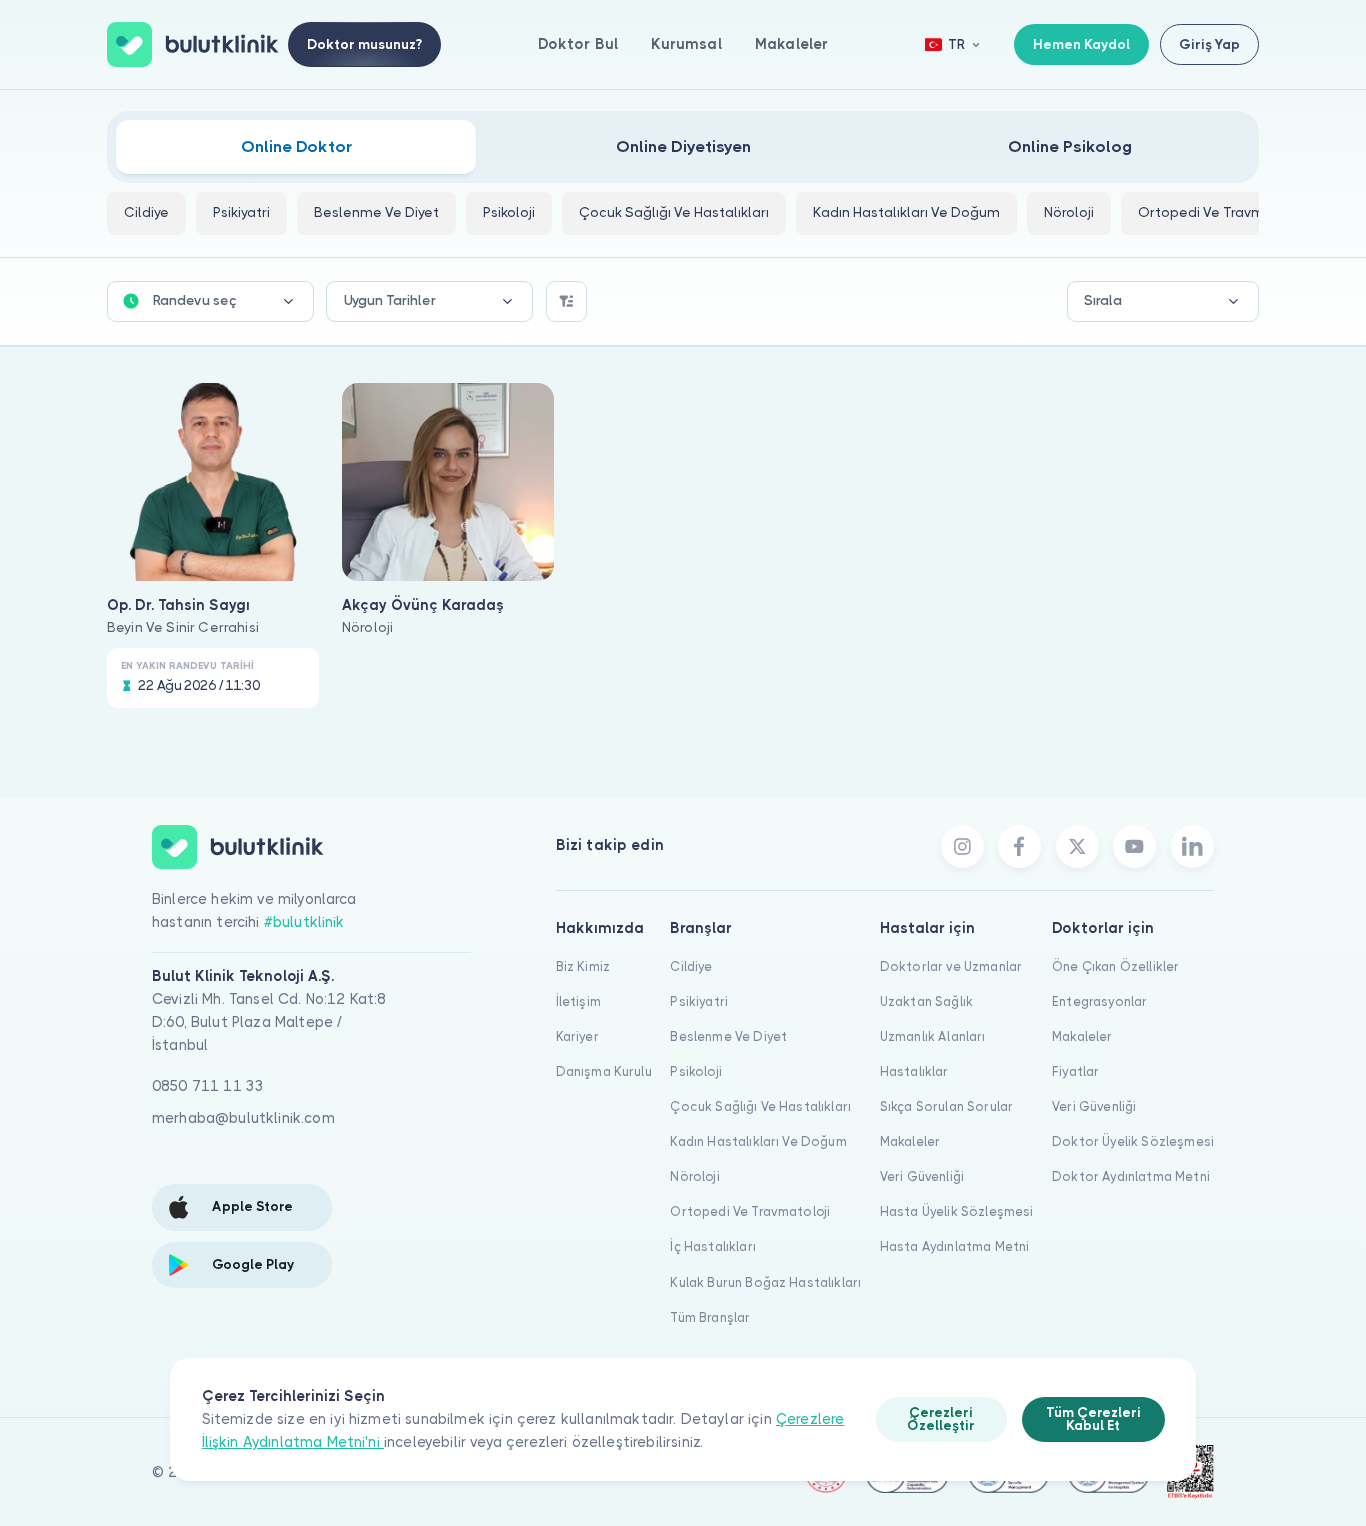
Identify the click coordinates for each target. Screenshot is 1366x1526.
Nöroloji (694, 1176)
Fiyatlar (1075, 1071)
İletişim (578, 1001)
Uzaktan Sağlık (926, 1001)
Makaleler (791, 44)
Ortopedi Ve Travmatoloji (750, 1211)
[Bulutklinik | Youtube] (1134, 846)
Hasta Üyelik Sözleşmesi (957, 1211)
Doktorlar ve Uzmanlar (951, 966)
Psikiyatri (699, 1001)
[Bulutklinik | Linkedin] (1192, 846)
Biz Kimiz (583, 966)
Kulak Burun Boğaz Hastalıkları (765, 1282)
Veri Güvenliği (922, 1176)
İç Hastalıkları (712, 1246)
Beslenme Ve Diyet (728, 1036)
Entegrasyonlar (1099, 1001)
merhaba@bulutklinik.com (243, 1118)
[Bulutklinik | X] (1077, 846)
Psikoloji (695, 1071)
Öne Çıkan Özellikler (1115, 966)
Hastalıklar (914, 1071)
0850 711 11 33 (208, 1086)
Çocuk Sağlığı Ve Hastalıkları (760, 1106)
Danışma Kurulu (604, 1071)
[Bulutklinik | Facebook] (1019, 846)
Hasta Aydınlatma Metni (955, 1246)
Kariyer (577, 1036)
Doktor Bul (578, 44)
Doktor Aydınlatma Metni (1131, 1176)
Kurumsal (686, 44)
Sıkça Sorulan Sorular (946, 1106)
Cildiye (691, 966)
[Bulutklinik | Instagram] (962, 846)
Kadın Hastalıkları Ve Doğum (758, 1141)
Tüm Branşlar (710, 1317)
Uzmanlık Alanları (933, 1036)
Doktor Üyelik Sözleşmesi (1133, 1141)
